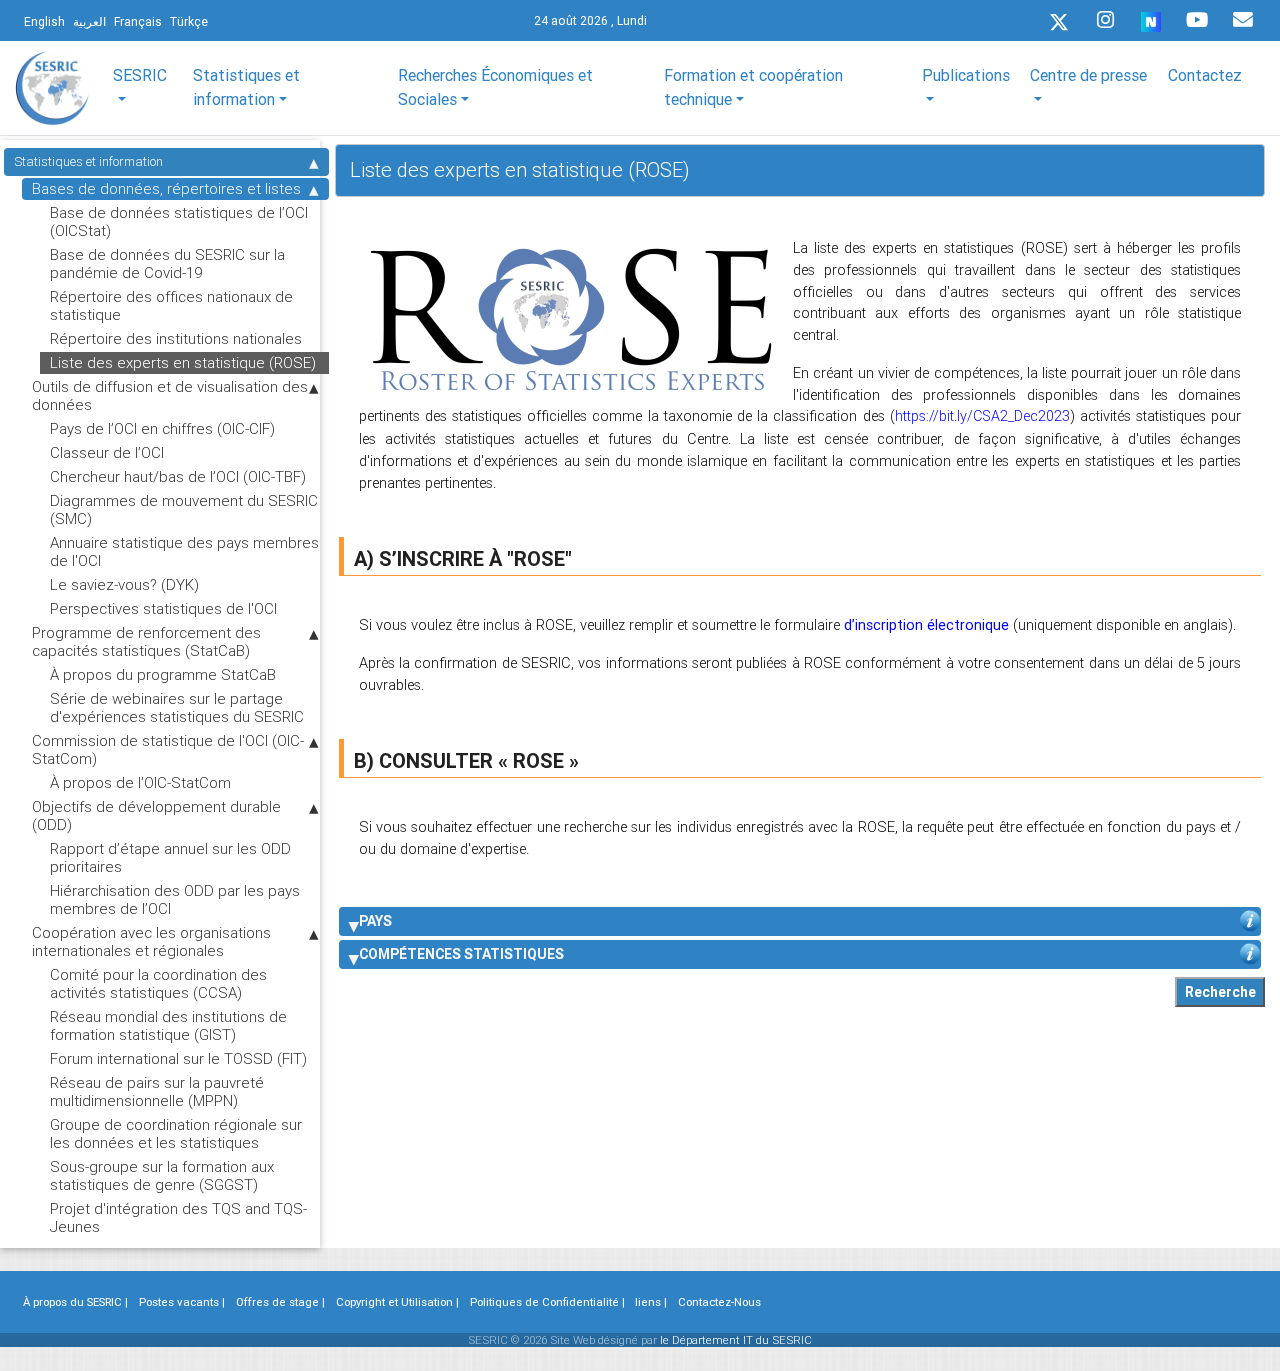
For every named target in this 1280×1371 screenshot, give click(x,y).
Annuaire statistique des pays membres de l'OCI (184, 551)
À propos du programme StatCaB (163, 674)
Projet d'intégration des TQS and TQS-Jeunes (178, 1217)
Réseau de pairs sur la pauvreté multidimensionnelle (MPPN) (157, 1091)
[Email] (1243, 20)
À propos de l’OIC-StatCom (140, 782)
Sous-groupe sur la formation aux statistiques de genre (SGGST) (162, 1175)
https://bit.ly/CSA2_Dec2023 (982, 416)
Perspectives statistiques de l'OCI (163, 608)
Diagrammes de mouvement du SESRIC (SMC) (184, 509)
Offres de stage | (280, 1302)
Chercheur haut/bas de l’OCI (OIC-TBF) (178, 476)
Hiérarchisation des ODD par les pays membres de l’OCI (175, 899)
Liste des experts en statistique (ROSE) (183, 362)
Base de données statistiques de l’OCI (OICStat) (179, 221)
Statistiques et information (88, 161)
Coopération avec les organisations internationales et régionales (151, 941)
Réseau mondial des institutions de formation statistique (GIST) (168, 1025)
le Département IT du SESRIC (736, 1340)
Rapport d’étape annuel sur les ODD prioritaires (170, 857)
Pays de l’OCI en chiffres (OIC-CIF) (162, 428)
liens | (651, 1302)
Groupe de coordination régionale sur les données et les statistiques (176, 1133)
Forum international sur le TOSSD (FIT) (178, 1058)
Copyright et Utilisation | (397, 1302)
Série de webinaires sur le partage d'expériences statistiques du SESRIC (177, 707)
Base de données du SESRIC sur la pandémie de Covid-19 (167, 263)
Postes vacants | (182, 1302)
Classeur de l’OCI (107, 452)
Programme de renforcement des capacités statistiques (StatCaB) (146, 641)
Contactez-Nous (719, 1302)
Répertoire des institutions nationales (176, 338)
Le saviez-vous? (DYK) (124, 584)
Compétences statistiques (461, 954)
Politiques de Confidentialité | (547, 1302)
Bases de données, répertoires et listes (166, 188)
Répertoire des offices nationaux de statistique (171, 305)
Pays (375, 921)
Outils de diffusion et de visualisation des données (170, 395)
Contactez (1205, 75)
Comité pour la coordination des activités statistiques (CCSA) (158, 983)
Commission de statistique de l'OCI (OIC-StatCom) (168, 749)
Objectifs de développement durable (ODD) (156, 815)
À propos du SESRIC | (75, 1302)
